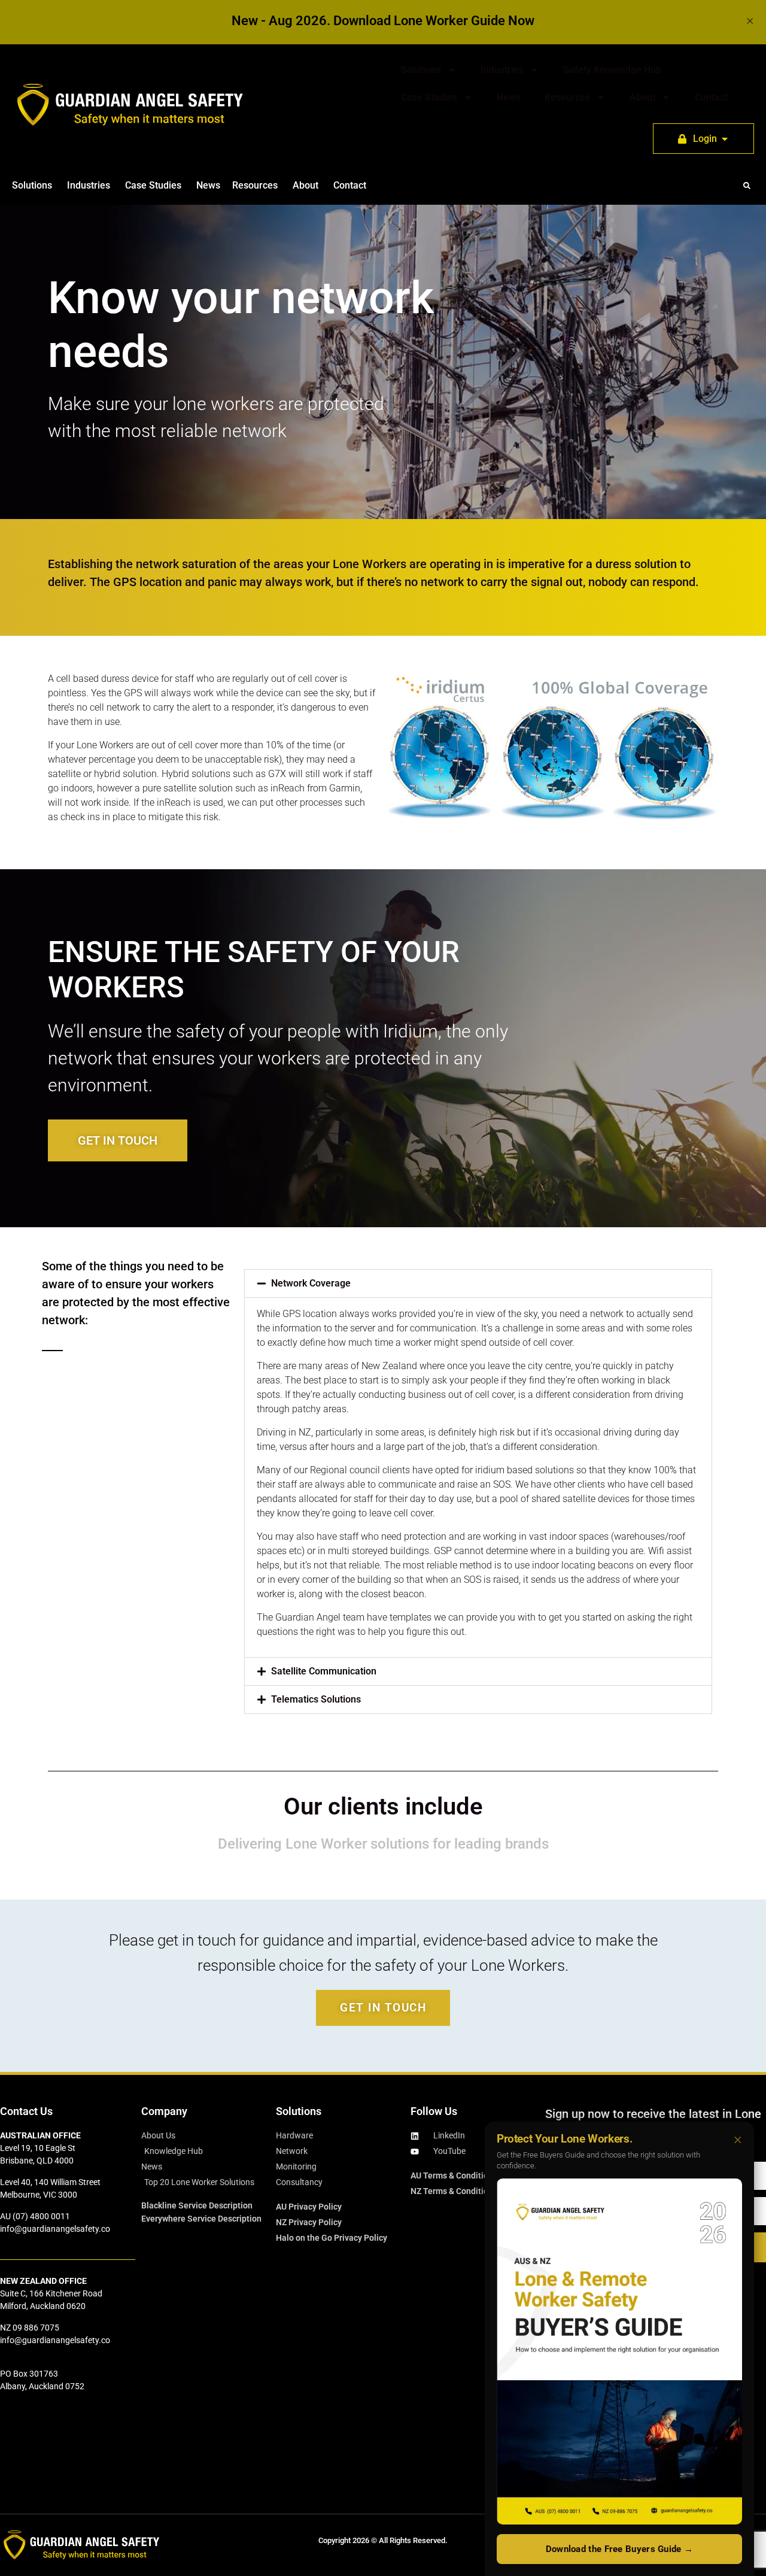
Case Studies (429, 97)
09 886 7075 (36, 2328)
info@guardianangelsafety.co (55, 2229)
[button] (747, 186)
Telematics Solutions (316, 1699)
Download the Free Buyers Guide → (620, 2549)
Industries (502, 70)
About (642, 97)
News (509, 97)
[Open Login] (725, 139)
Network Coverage (311, 1283)
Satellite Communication (324, 1671)
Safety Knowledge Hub (612, 70)
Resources (567, 97)
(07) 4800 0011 (41, 2216)
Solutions (421, 70)
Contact (711, 97)
